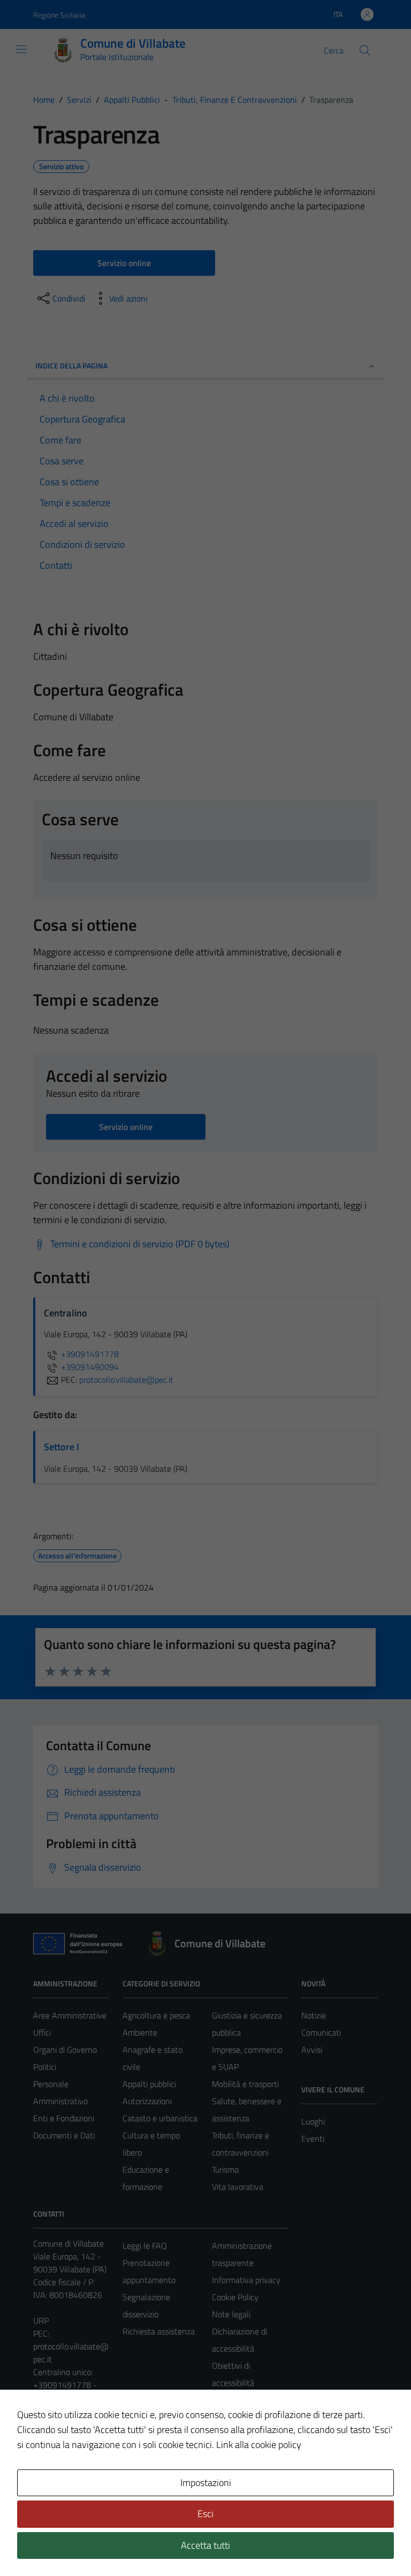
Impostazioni (206, 2483)
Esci (205, 2514)
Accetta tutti (205, 2545)
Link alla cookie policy (259, 2445)
